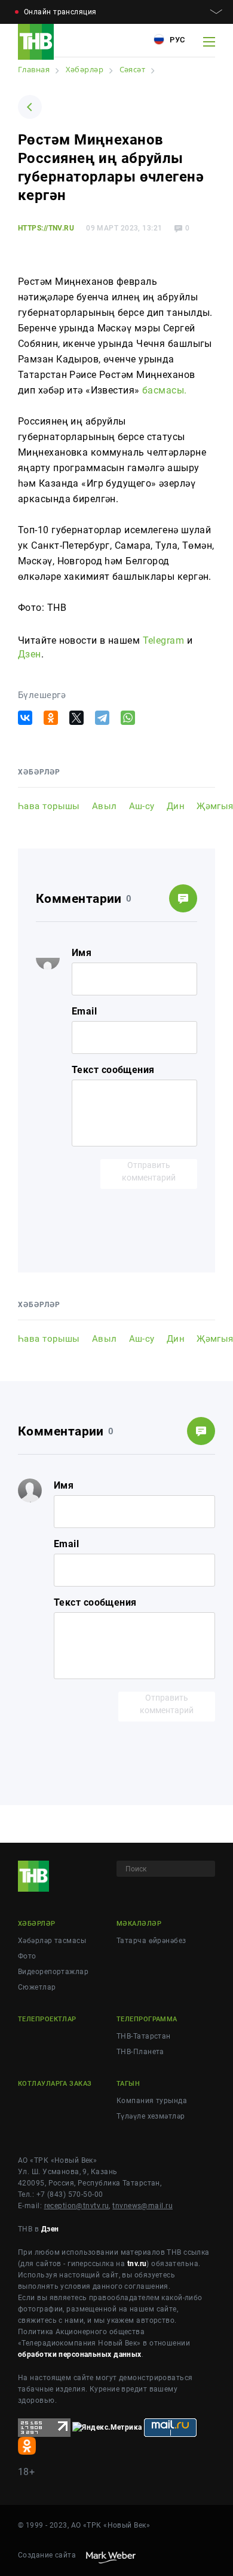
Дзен (30, 654)
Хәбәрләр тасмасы (52, 1941)
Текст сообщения (113, 1070)
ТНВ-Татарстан (144, 2036)
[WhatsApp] (128, 718)
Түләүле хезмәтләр (151, 2116)
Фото (27, 1956)
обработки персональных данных (80, 2354)
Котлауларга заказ (55, 2084)
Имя (82, 953)
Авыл (105, 806)
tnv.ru (137, 2264)
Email (84, 1011)
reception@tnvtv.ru (77, 2206)
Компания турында (152, 2101)
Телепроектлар (47, 2019)
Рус (176, 40)
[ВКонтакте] (25, 718)
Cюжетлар (37, 1987)
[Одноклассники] (51, 718)
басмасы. (165, 390)
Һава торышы (49, 806)
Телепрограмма (147, 2019)
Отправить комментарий (149, 1171)
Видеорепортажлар (53, 1972)
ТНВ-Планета (140, 2052)
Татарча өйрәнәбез (151, 1941)
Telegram (164, 640)
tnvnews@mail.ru (142, 2206)
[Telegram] (102, 718)
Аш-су (142, 806)
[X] (76, 718)
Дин (176, 806)
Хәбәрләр (37, 1924)
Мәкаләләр (139, 1924)
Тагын (128, 2084)
